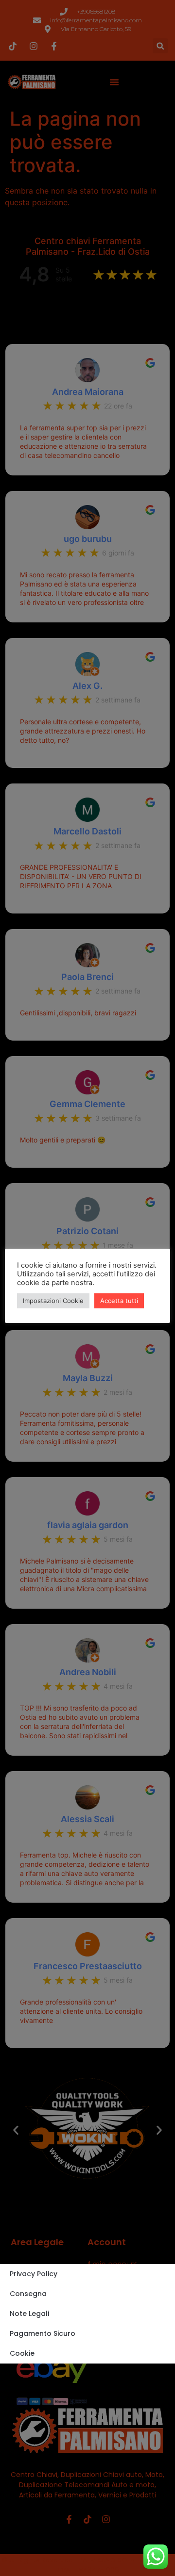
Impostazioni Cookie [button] (53, 1301)
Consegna (28, 2294)
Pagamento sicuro (43, 2333)
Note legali (29, 2314)
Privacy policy (34, 2274)
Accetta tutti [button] (119, 1301)
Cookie (22, 2353)
